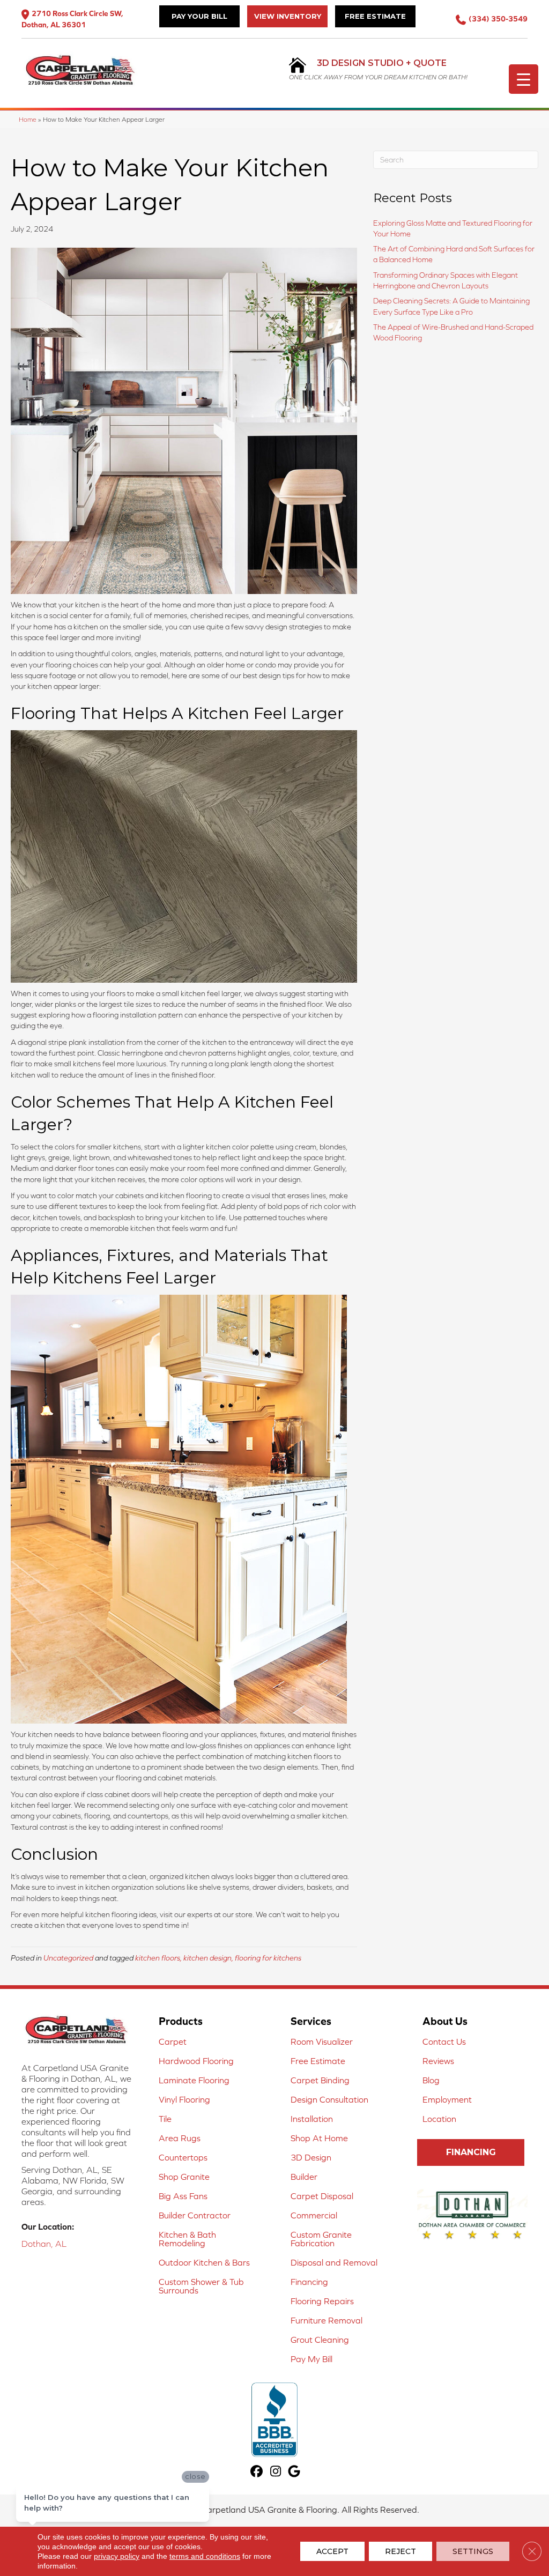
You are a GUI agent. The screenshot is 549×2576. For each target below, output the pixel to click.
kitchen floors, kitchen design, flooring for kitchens (218, 1958)
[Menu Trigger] (524, 79)
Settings (473, 2551)
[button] (471, 2152)
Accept (332, 2551)
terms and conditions (205, 2556)
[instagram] (276, 2472)
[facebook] (257, 2472)
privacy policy (117, 2556)
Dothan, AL (44, 2244)
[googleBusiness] (295, 2472)
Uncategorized (68, 1958)
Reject (400, 2551)
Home (28, 119)
